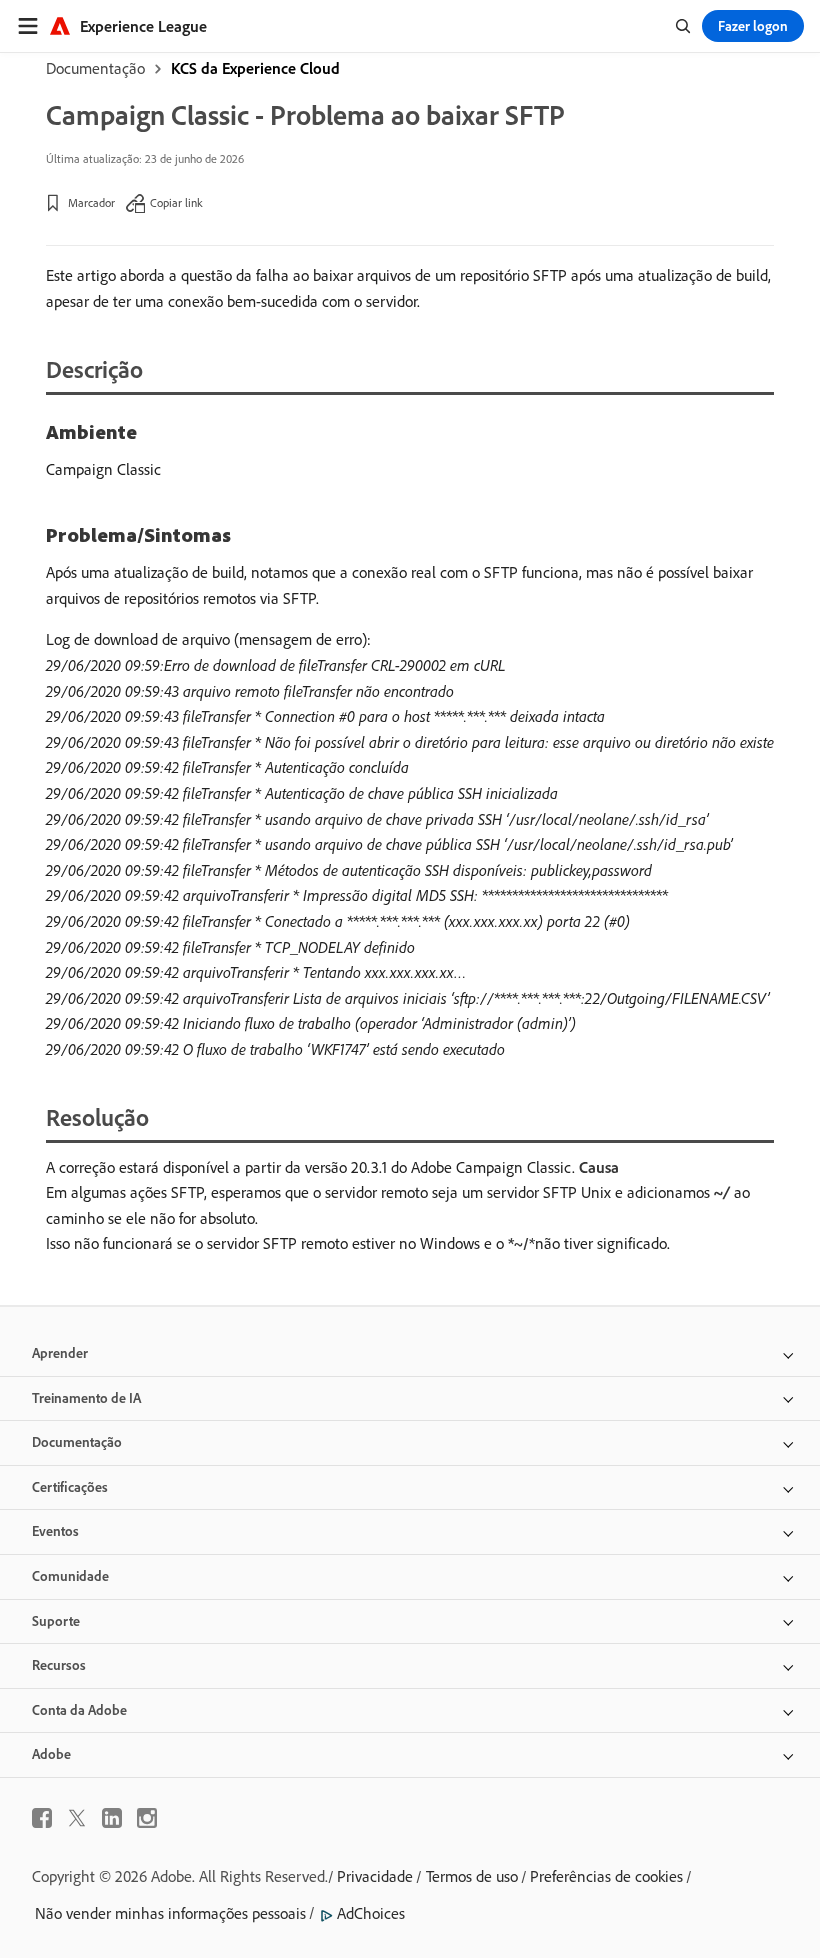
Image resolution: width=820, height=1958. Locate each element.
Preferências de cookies (606, 1876)
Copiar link (176, 202)
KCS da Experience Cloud (255, 68)
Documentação (95, 68)
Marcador (91, 202)
